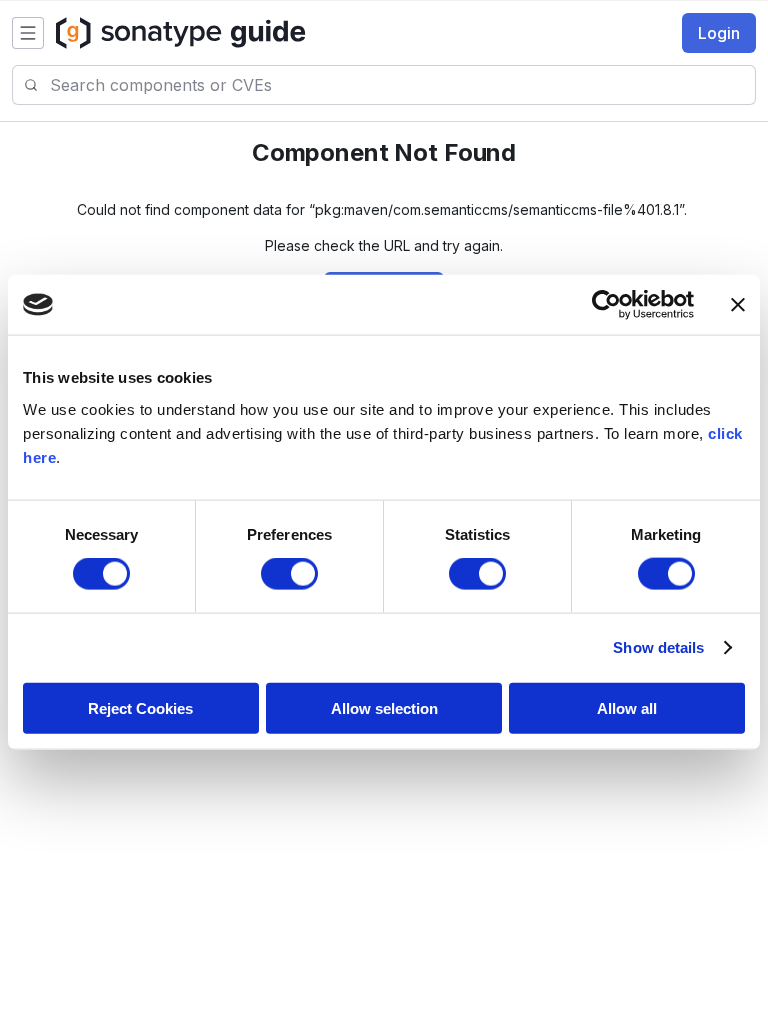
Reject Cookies (140, 707)
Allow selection (384, 707)
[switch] (289, 574)
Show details (658, 647)
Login (719, 33)
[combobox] (402, 85)
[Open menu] (28, 33)
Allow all (627, 707)
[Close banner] (738, 305)
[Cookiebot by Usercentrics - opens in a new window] (606, 305)
